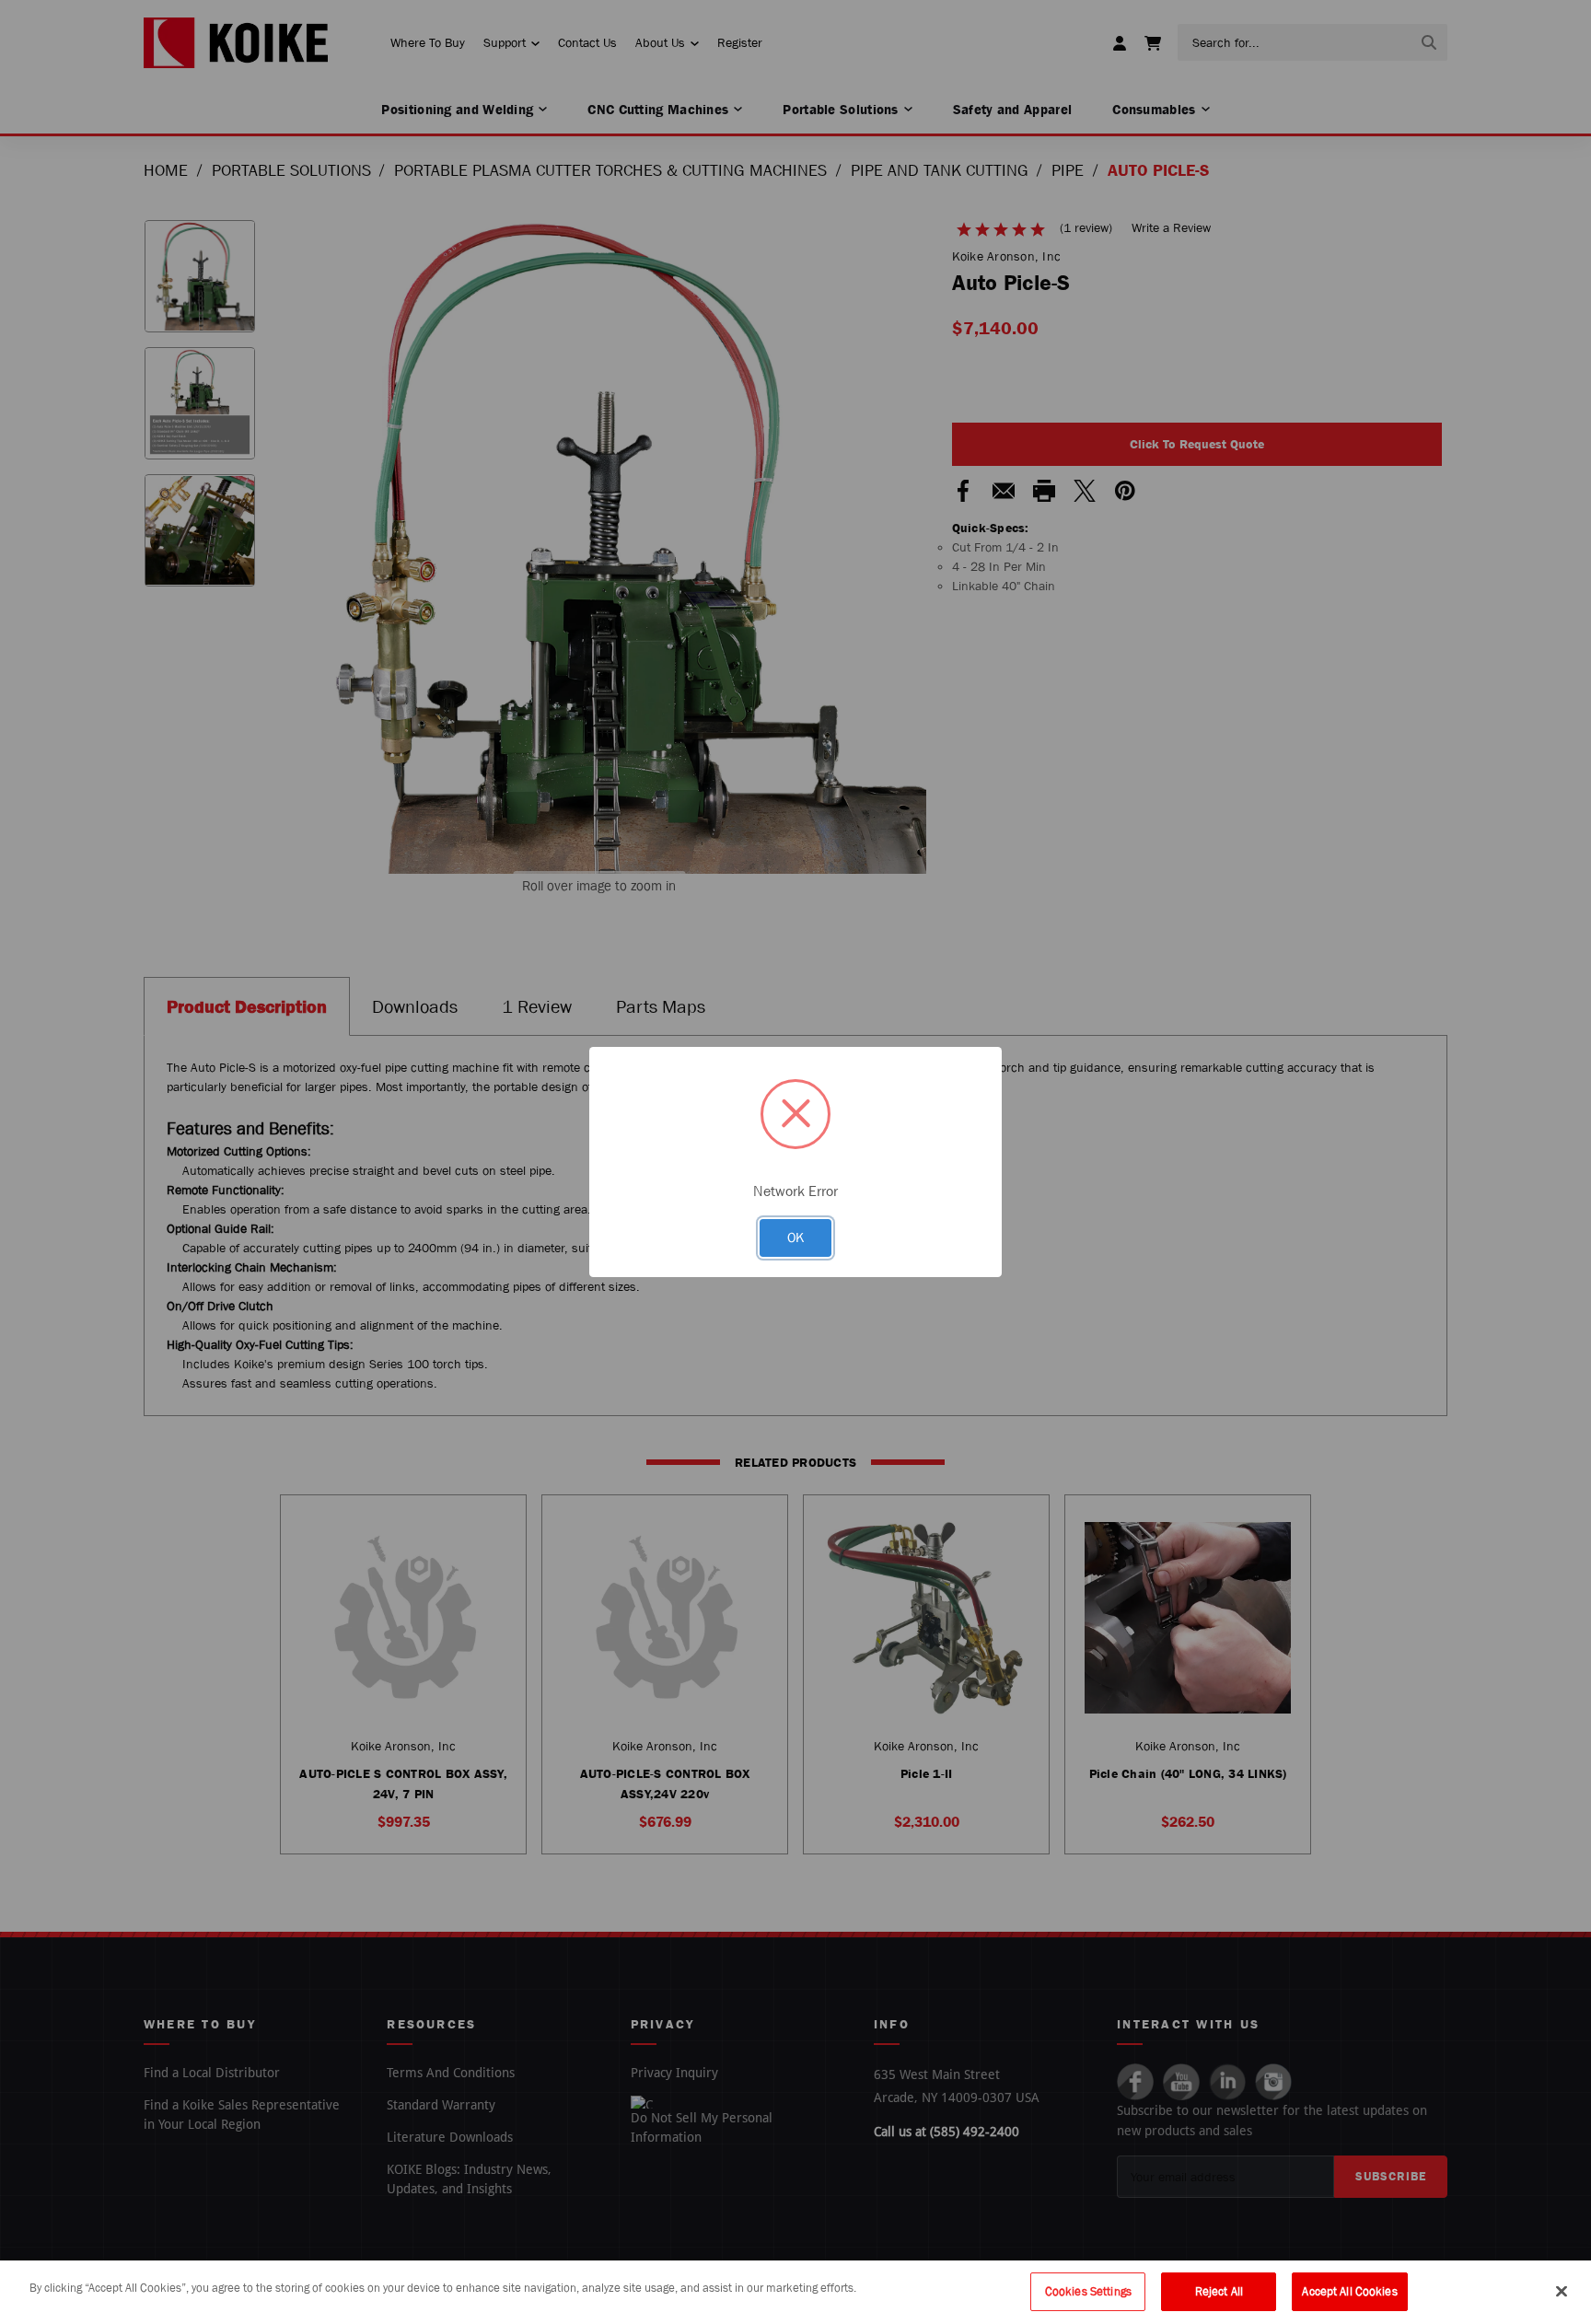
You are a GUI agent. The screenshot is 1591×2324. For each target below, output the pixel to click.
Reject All (1219, 2291)
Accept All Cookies (1349, 2291)
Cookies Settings (1088, 2291)
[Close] (1562, 2291)
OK (795, 1237)
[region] (795, 2292)
